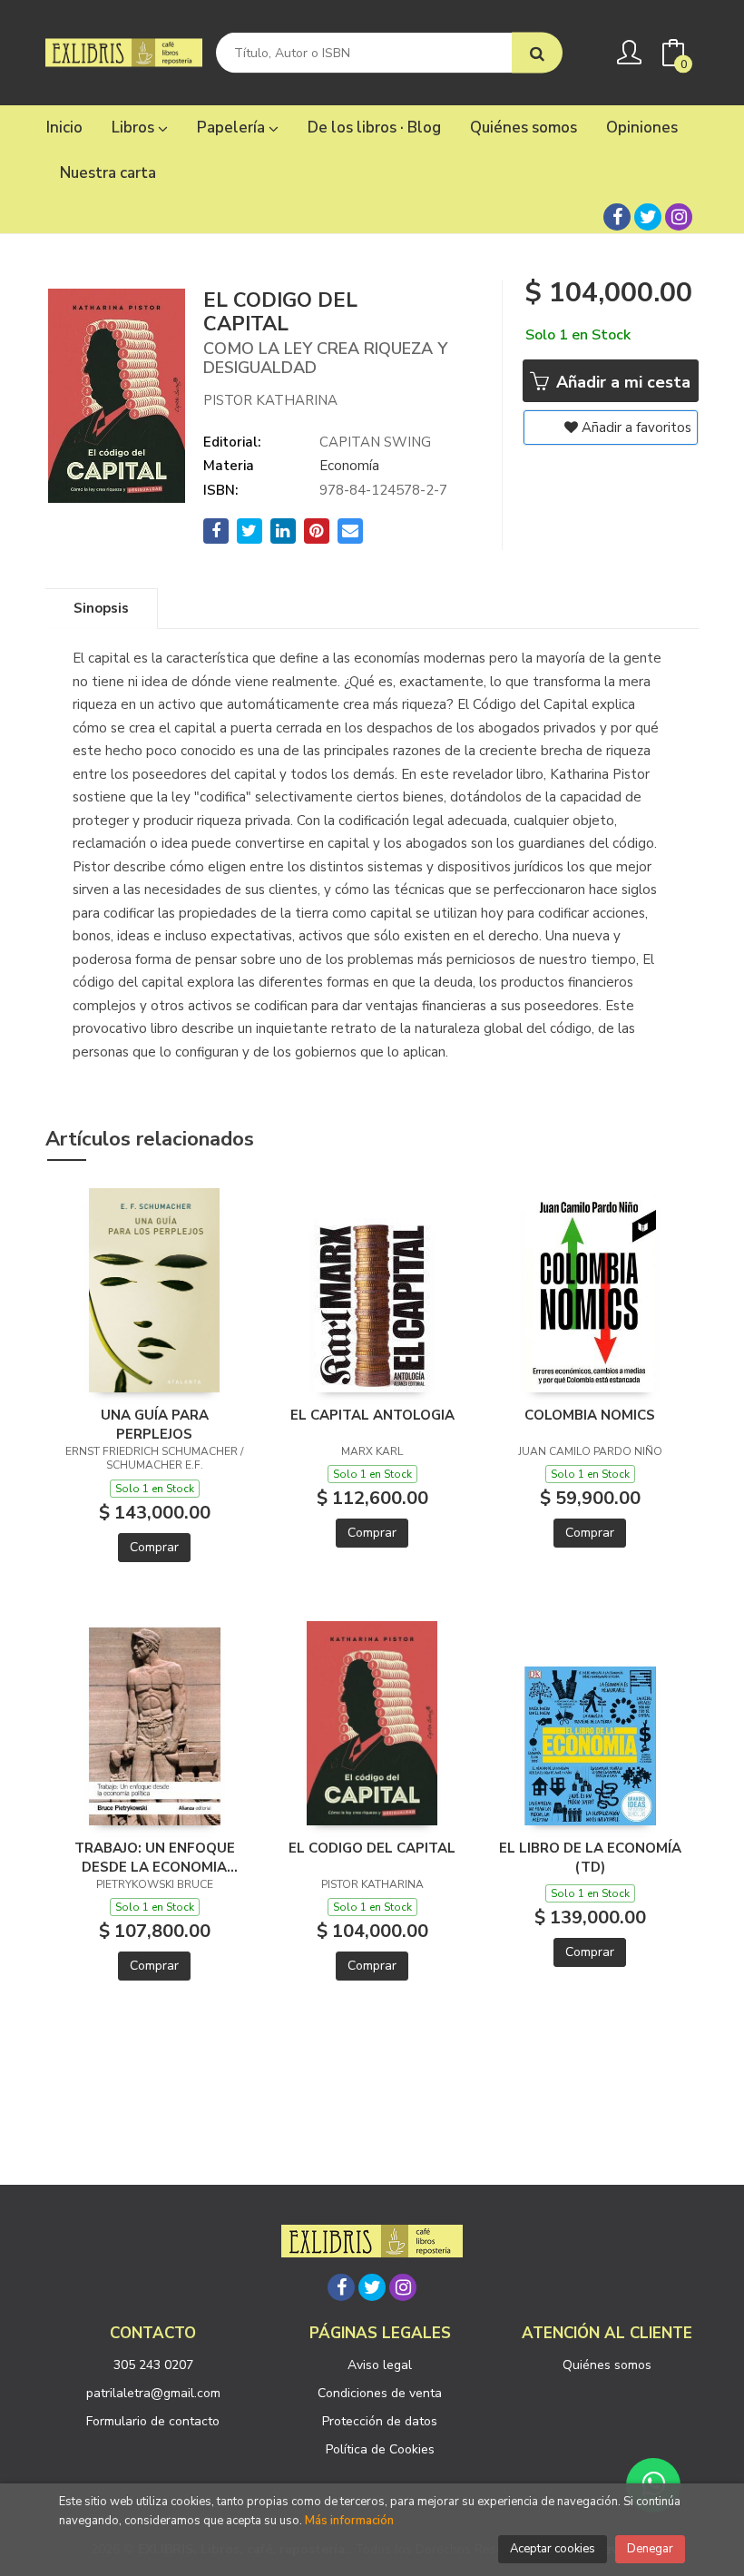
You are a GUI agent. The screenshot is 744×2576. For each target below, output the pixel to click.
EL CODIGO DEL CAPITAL (372, 1848)
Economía (349, 466)
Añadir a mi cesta (621, 382)
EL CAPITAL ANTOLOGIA (372, 1415)
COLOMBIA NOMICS (590, 1415)
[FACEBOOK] (617, 217)
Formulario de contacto (153, 2421)
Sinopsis (101, 608)
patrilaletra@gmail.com (153, 2393)
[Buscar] (537, 53)
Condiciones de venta (380, 2393)
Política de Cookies (380, 2449)
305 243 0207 (153, 2365)
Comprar (154, 1547)
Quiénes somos (607, 2365)
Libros (135, 128)
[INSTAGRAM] (679, 217)
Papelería (233, 128)
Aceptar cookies (553, 2549)
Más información (349, 2521)
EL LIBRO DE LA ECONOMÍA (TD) (590, 1857)
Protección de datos (380, 2421)
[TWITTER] (648, 217)
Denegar (650, 2549)
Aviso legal (380, 2365)
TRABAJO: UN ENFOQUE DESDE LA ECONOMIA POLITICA (155, 1857)
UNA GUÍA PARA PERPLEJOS (155, 1424)
